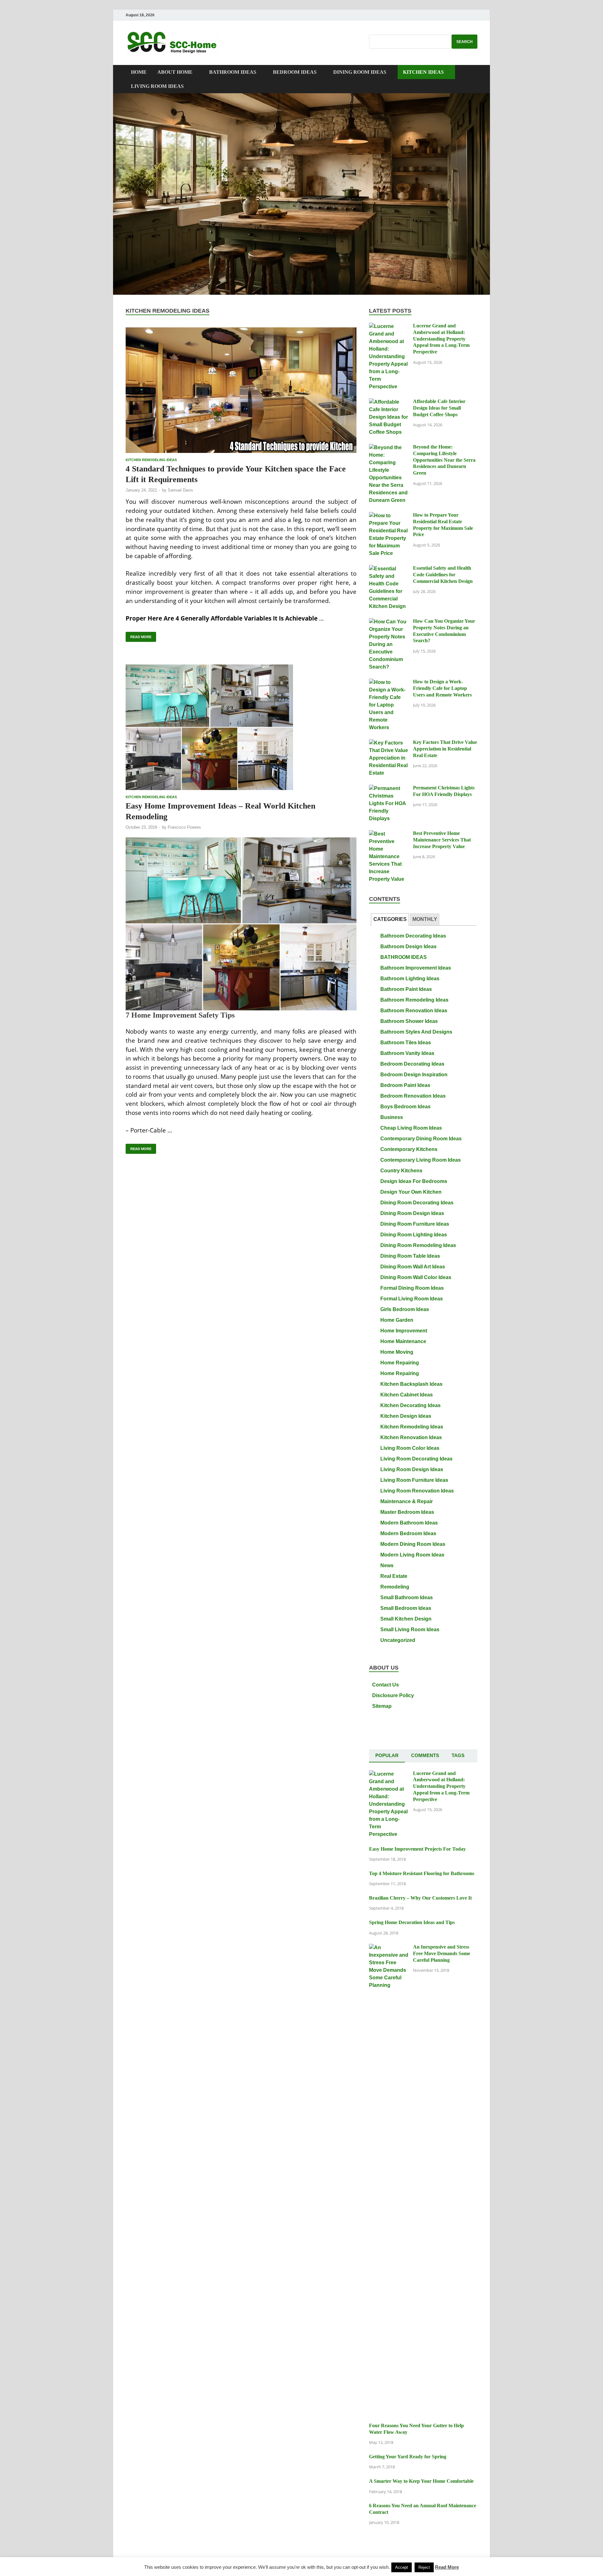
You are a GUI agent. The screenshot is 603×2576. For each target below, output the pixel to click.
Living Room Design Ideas (412, 1469)
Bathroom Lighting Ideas (410, 979)
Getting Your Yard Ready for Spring (408, 2457)
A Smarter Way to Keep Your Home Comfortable (421, 2481)
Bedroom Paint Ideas (405, 1085)
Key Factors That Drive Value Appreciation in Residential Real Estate (445, 749)
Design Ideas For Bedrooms (414, 1181)
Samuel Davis (180, 490)
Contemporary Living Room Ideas (421, 1160)
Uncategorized (398, 1640)
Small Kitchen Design (406, 1619)
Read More (139, 635)
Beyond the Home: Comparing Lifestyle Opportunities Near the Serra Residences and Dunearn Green (444, 460)
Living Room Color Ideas (410, 1448)
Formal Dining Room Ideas (412, 1288)
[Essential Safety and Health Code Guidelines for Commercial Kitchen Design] (389, 569)
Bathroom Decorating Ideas (413, 936)
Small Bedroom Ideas (406, 1608)
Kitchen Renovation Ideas (411, 1437)
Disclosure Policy (393, 1695)
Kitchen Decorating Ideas (410, 1405)
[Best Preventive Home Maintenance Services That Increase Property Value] (389, 834)
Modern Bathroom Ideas (409, 1523)
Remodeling (395, 1587)
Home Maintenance (403, 1341)
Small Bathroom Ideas (407, 1597)
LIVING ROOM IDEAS (157, 86)
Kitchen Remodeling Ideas (151, 460)
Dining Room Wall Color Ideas (416, 1277)
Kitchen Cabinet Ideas (407, 1395)
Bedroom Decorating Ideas (412, 1064)
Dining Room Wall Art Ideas (413, 1267)
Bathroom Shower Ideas (409, 1021)
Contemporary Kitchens (409, 1149)
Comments (425, 1755)
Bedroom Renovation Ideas (413, 1096)
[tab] (390, 920)
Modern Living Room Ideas (412, 1555)
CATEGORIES (390, 919)
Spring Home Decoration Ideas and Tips (412, 1922)
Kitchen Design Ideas (406, 1416)
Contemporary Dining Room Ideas (421, 1139)
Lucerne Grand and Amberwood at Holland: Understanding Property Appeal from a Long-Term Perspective (441, 339)
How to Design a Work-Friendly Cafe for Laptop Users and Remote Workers (442, 688)
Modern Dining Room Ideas (413, 1544)
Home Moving (397, 1352)
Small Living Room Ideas (410, 1629)
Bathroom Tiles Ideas (406, 1043)
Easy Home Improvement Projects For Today (417, 1849)
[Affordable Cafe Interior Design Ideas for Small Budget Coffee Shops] (389, 402)
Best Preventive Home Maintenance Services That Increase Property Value (442, 840)
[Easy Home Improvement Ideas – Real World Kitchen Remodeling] (241, 727)
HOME (139, 72)
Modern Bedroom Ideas (408, 1533)
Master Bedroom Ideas (407, 1512)
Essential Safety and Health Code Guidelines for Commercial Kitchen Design (443, 575)
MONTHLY (425, 919)
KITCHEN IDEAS (423, 72)
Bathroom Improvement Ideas (416, 968)
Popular (387, 1755)
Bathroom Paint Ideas (406, 989)
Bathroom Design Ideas (408, 947)
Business (392, 1117)
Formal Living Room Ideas (412, 1299)
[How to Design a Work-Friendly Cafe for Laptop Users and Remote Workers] (389, 682)
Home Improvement (404, 1331)
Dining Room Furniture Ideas (415, 1224)
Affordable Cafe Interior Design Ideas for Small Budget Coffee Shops (439, 408)
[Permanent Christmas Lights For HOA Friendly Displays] (389, 788)
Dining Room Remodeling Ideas (418, 1245)
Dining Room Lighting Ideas (414, 1235)
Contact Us (386, 1685)
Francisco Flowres (184, 827)
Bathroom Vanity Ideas (407, 1053)
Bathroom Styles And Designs (416, 1032)
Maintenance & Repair (407, 1501)
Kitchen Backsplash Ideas (411, 1384)
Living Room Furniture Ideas (414, 1480)
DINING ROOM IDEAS (360, 72)
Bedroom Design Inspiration (414, 1075)
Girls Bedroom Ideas (405, 1309)
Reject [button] (424, 2567)
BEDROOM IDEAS (295, 72)
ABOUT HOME (175, 72)
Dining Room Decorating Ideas (417, 1203)
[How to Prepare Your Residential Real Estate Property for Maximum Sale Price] (389, 516)
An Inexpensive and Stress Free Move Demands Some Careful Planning (442, 1953)
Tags (458, 1755)
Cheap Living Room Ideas (411, 1128)
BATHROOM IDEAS (233, 72)
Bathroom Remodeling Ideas (414, 1000)
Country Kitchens (401, 1171)
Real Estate (394, 1576)
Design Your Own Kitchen (411, 1192)
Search (464, 42)
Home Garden (397, 1320)
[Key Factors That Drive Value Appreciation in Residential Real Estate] (389, 743)
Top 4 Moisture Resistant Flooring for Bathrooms (422, 1873)
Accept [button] (402, 2567)
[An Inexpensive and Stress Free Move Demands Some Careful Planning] (389, 1947)
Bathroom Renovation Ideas (414, 1011)
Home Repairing (400, 1363)
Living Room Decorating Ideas (416, 1459)
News (387, 1565)
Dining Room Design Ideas (412, 1213)
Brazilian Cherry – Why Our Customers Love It (420, 1898)
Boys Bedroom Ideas (405, 1107)
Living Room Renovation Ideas (417, 1491)
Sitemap (382, 1706)
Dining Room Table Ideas (410, 1256)
